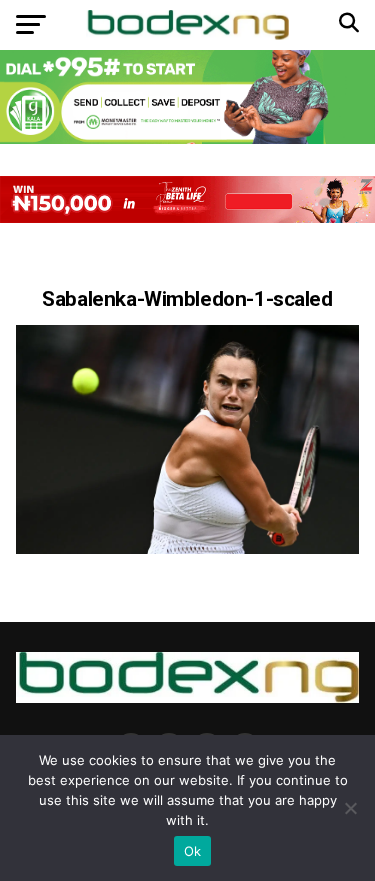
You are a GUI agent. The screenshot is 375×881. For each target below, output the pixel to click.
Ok (193, 851)
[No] (350, 808)
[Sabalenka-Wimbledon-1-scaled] (188, 548)
